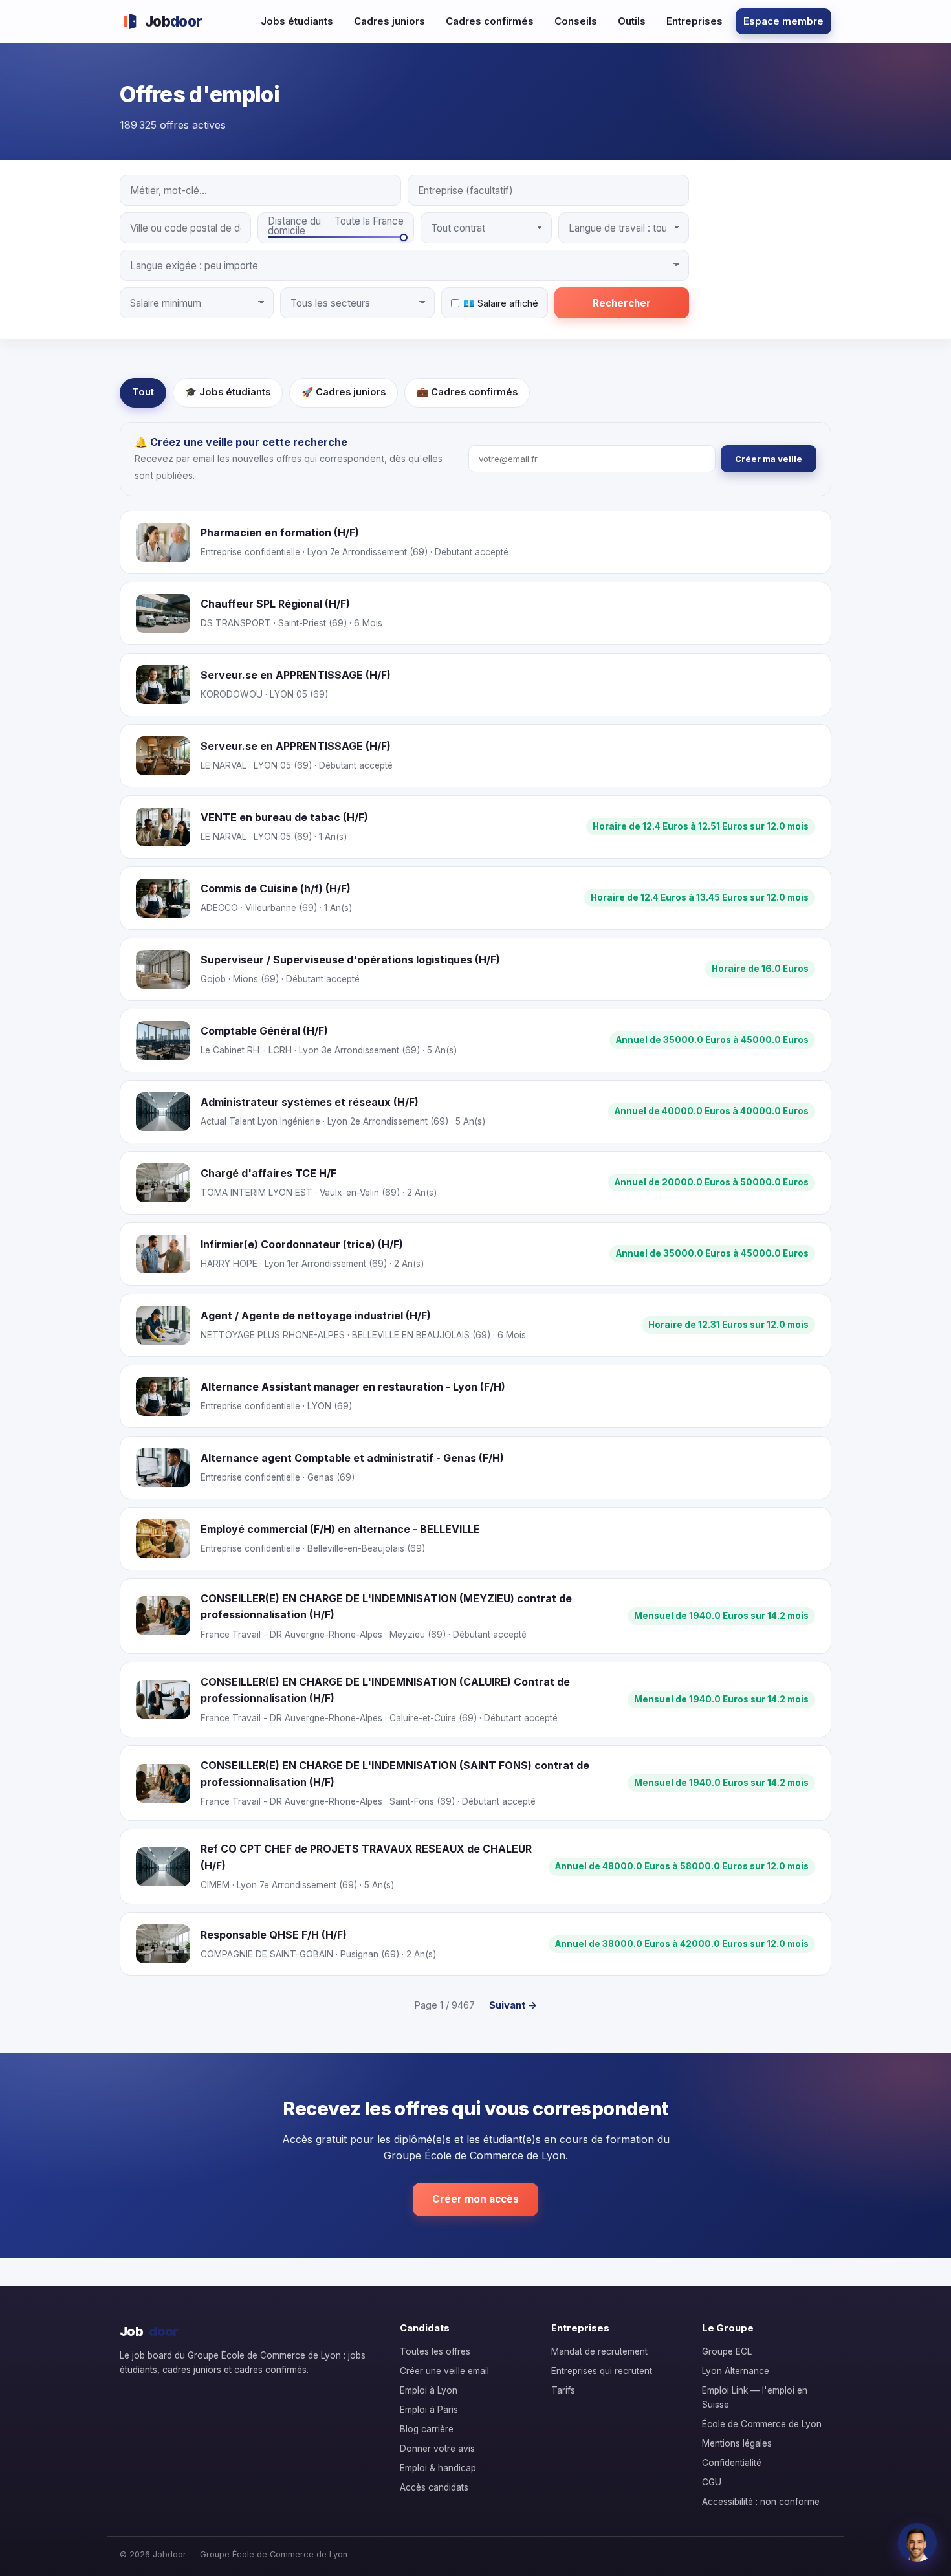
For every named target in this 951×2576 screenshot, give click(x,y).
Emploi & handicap (438, 2468)
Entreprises (694, 21)
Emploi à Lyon (429, 2390)
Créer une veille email (444, 2371)
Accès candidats (434, 2487)
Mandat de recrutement (599, 2351)
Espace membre (783, 21)
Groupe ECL (727, 2351)
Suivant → (513, 2005)
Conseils (576, 21)
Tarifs (563, 2390)
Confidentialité (732, 2463)
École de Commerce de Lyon (762, 2424)
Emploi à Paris (429, 2410)
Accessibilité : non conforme (761, 2502)
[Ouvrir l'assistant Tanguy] (917, 2542)
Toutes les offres (435, 2351)
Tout (143, 392)
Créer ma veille (769, 459)
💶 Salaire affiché (501, 303)
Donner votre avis (437, 2449)
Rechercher (622, 303)
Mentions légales (737, 2443)
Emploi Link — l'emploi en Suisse (755, 2397)
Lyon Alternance (736, 2371)
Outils (632, 21)
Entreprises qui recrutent (602, 2371)
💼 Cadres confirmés (467, 392)
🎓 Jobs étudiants (228, 392)
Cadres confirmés (490, 21)
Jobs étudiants (297, 21)
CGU (712, 2482)
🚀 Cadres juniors (344, 392)
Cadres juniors (389, 21)
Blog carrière (427, 2429)
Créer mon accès (475, 2199)
